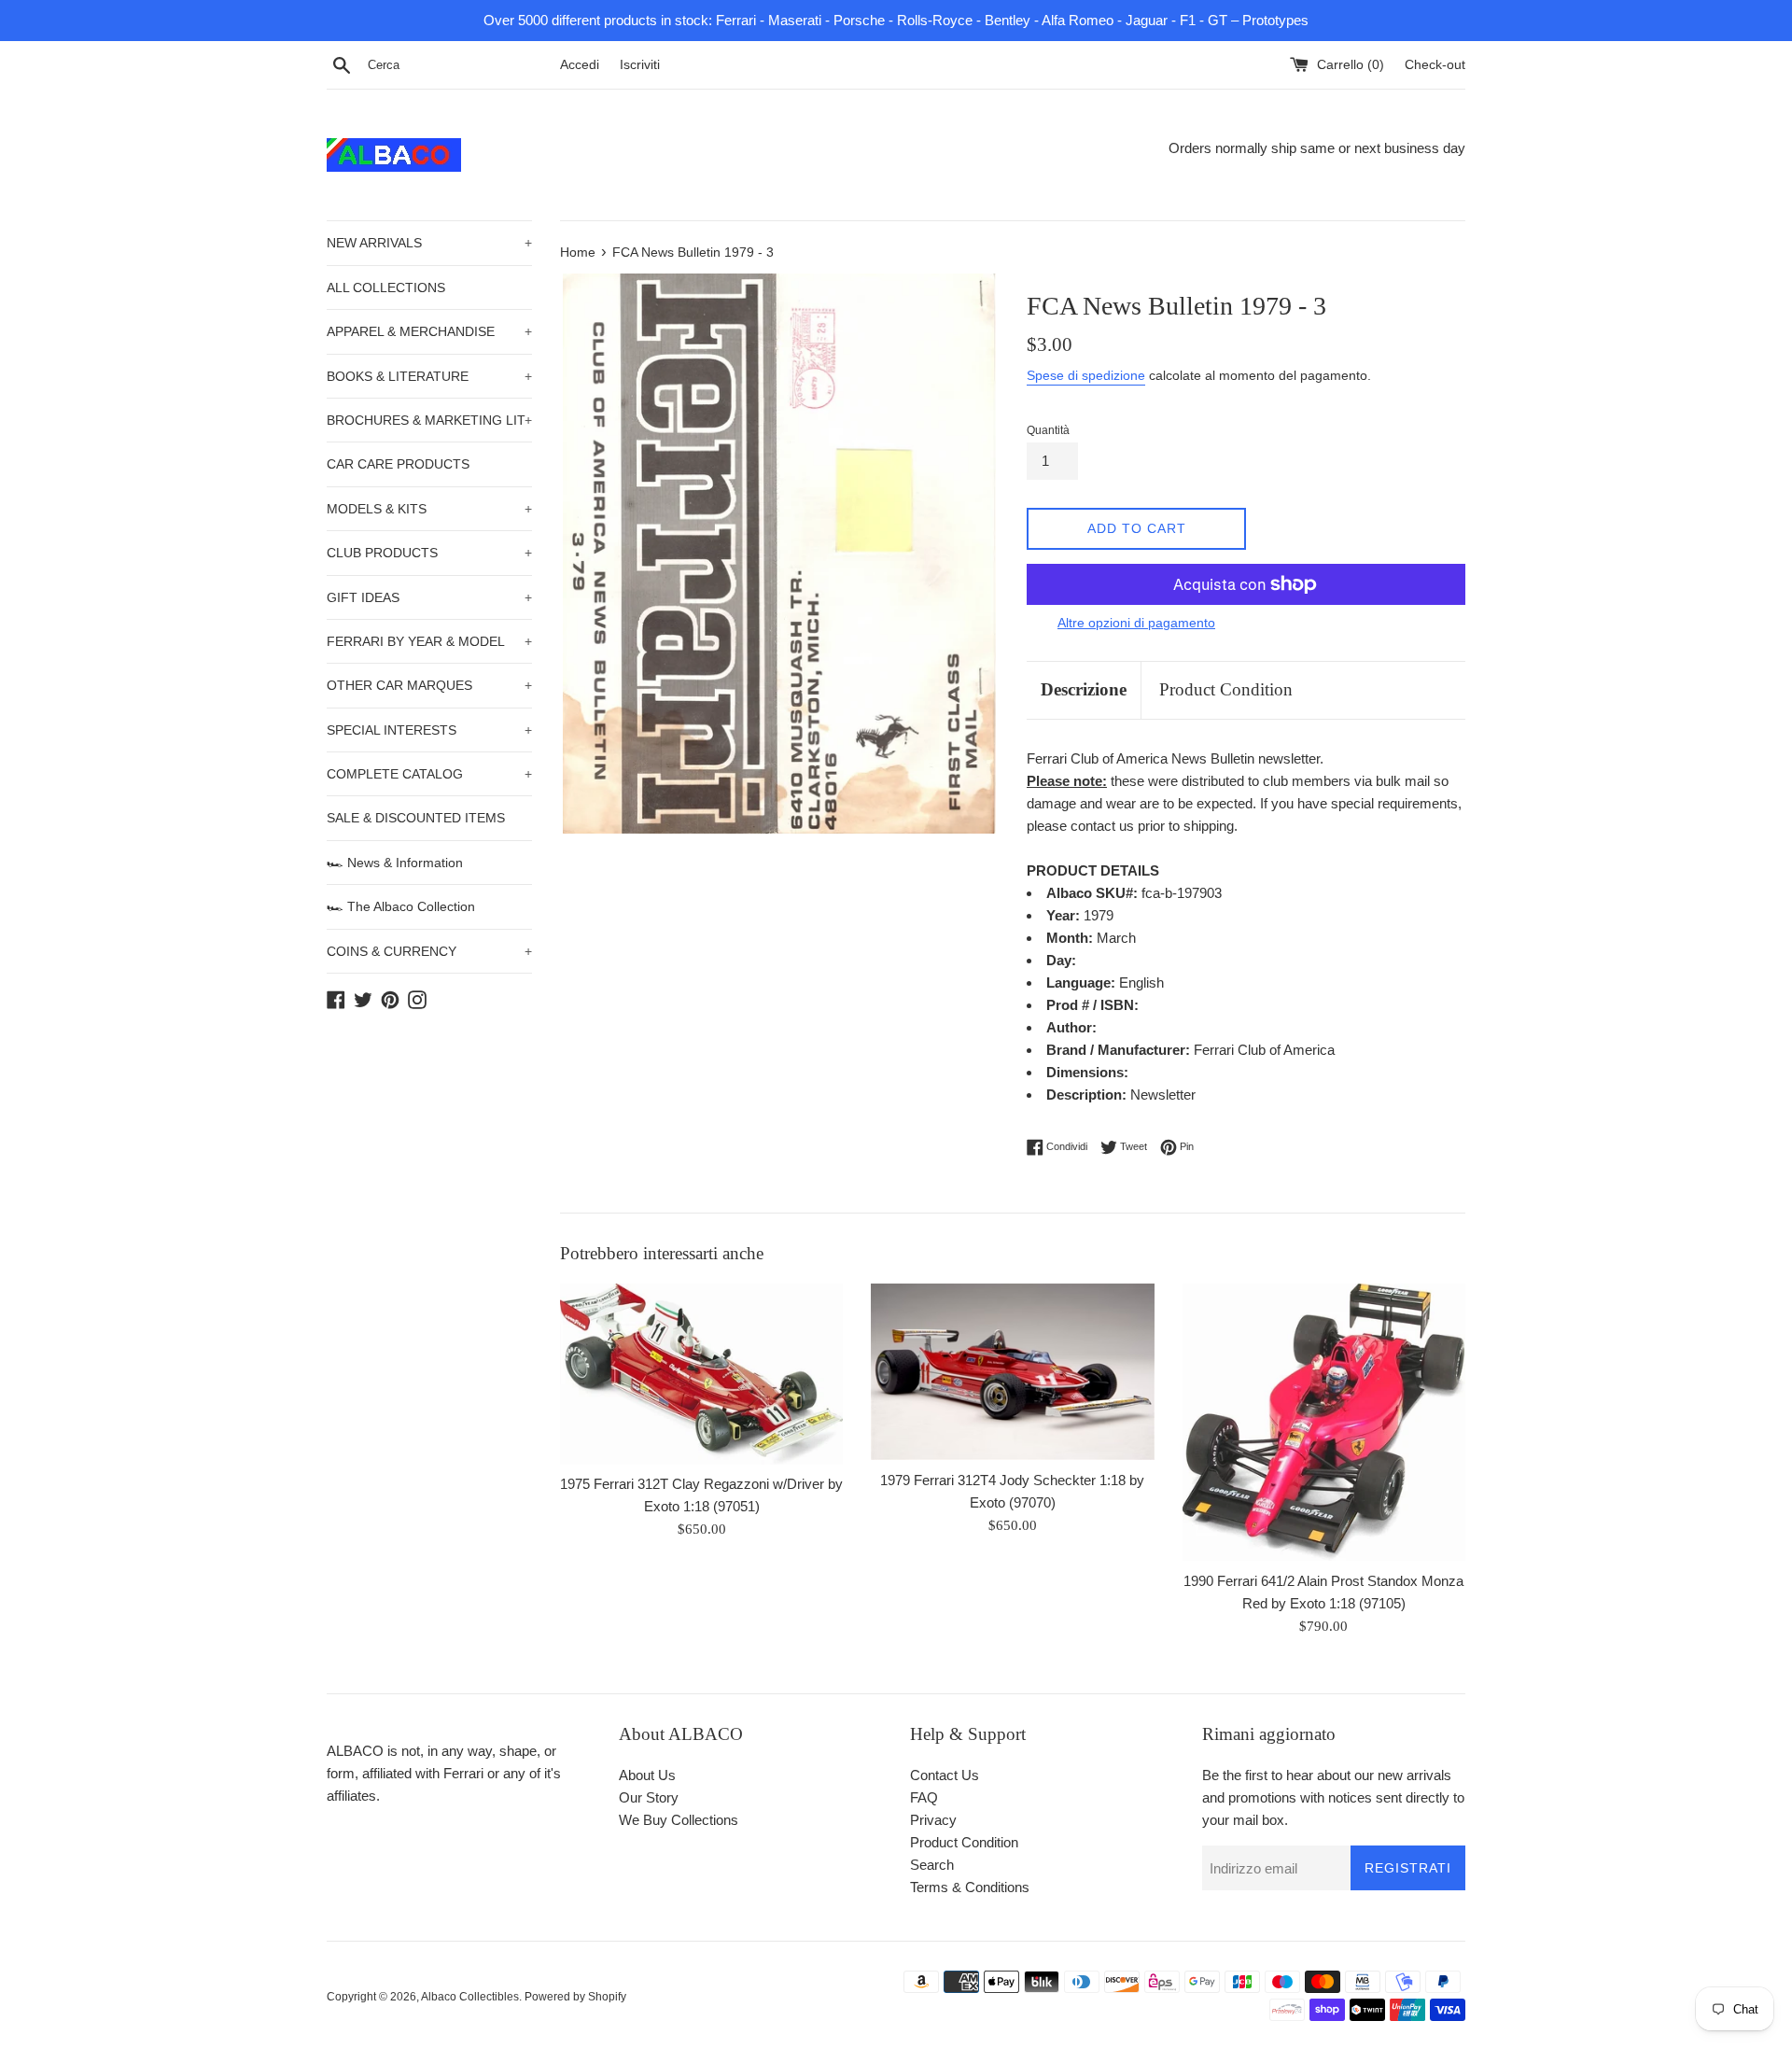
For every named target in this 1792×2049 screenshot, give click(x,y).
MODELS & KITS (429, 509)
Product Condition (1226, 689)
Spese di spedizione (1086, 375)
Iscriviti (640, 65)
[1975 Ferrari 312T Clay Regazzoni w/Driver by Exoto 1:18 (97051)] (701, 1374)
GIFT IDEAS (429, 597)
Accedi (580, 65)
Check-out (1435, 65)
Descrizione (1084, 689)
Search (932, 1865)
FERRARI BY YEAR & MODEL (429, 641)
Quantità (1048, 430)
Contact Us (945, 1775)
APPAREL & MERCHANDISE (429, 331)
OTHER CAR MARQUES (429, 685)
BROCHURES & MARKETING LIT (429, 420)
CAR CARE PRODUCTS (398, 464)
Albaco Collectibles (470, 1997)
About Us (647, 1775)
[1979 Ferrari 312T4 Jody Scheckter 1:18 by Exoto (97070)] (1012, 1372)
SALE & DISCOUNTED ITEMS (416, 818)
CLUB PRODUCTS (429, 553)
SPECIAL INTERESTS (429, 730)
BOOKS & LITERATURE (429, 376)
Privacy (933, 1820)
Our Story (649, 1797)
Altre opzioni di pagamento (1136, 623)
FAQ (924, 1797)
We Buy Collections (679, 1820)
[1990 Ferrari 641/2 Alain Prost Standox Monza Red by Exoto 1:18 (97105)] (1324, 1422)
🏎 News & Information (395, 863)
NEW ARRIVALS (429, 243)
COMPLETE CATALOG (429, 774)
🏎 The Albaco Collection (401, 906)
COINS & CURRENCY (429, 951)
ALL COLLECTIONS (386, 288)
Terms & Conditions (970, 1887)
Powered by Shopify (575, 1997)
